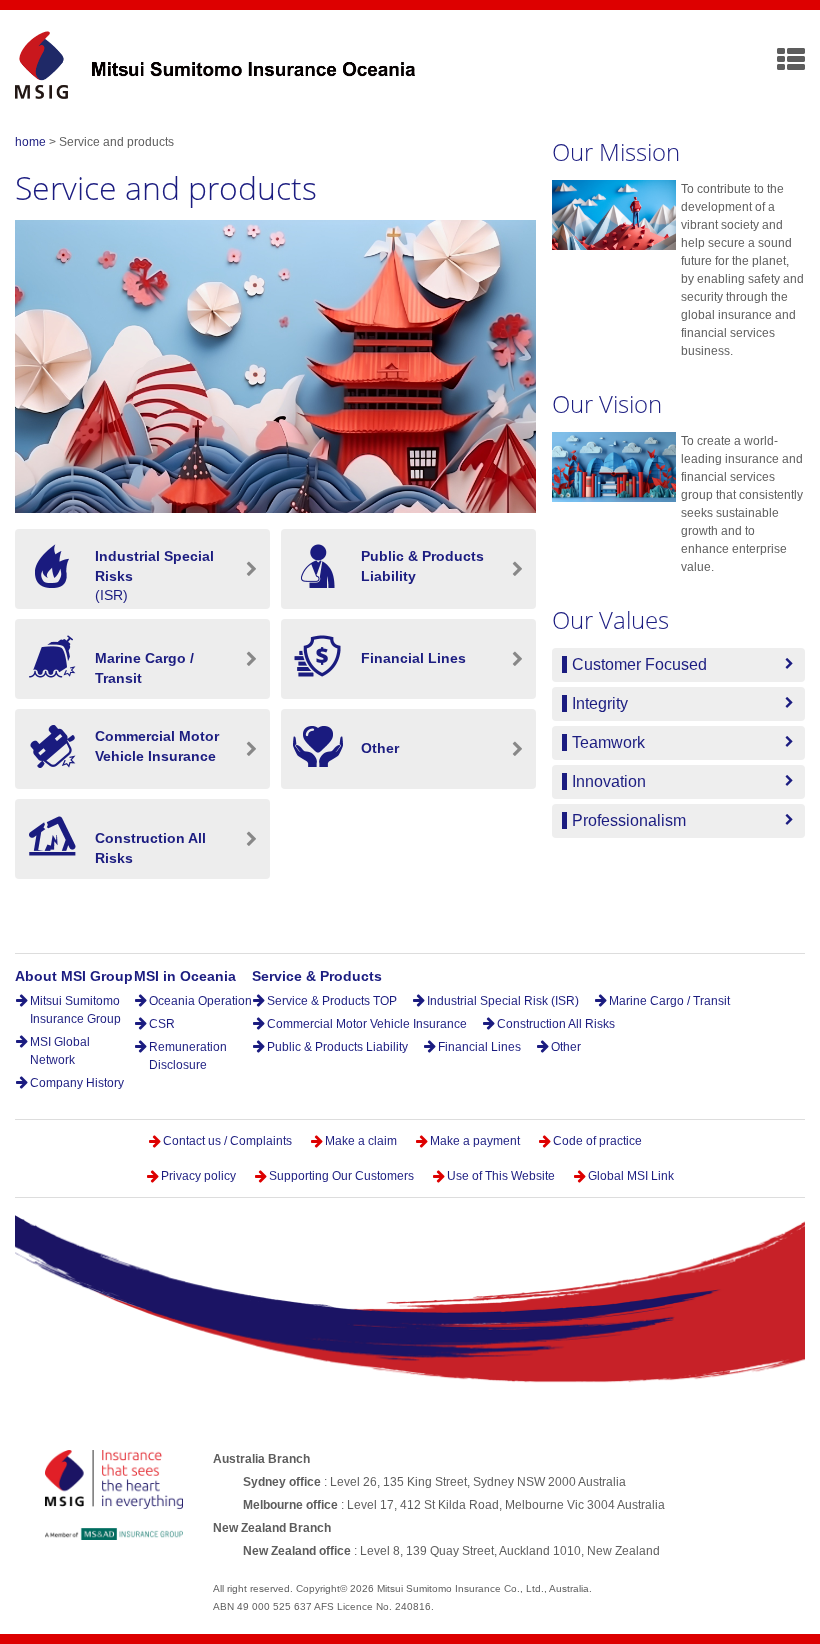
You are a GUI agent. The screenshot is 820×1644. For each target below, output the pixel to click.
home (30, 142)
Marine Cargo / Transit (669, 1001)
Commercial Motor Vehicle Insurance (367, 1024)
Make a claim (361, 1141)
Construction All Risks (556, 1024)
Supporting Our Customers (341, 1176)
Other (566, 1047)
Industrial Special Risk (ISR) (503, 1001)
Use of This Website (501, 1176)
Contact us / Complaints (229, 1141)
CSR (162, 1024)
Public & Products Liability (337, 1047)
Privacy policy (198, 1176)
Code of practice (597, 1141)
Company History (77, 1083)
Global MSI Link (631, 1176)
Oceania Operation (200, 1001)
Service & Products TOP (332, 1001)
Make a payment (475, 1141)
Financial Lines (479, 1047)
